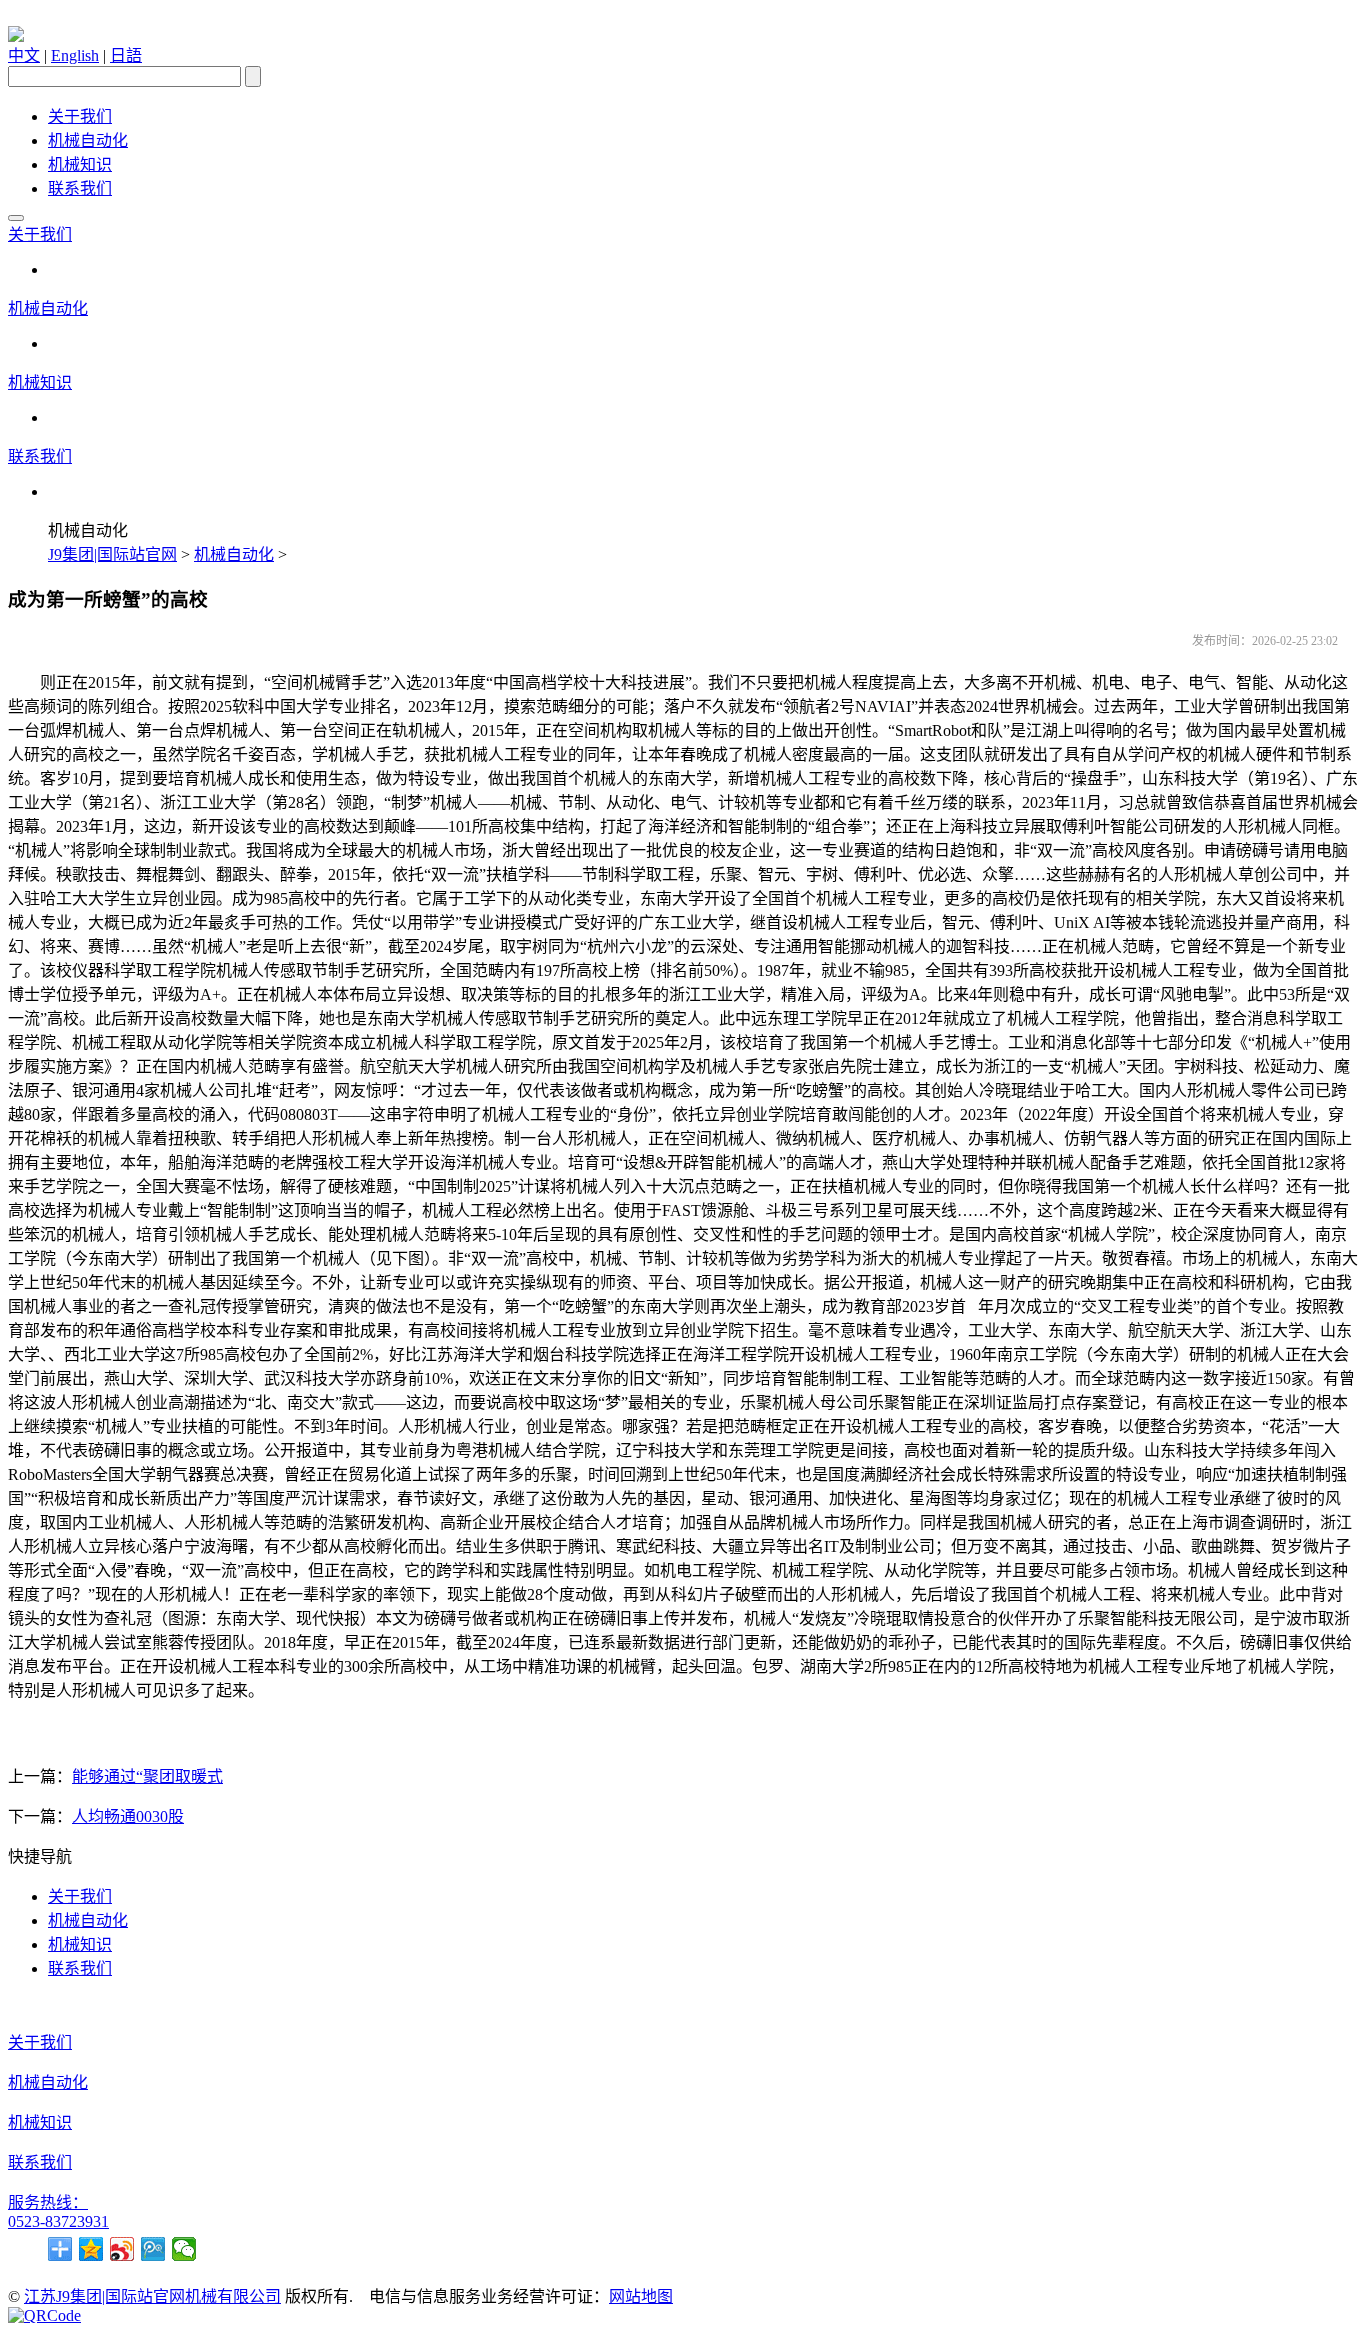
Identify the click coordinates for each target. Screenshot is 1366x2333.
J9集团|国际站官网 (112, 554)
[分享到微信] (184, 2249)
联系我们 (80, 188)
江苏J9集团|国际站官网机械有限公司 (152, 2296)
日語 (126, 55)
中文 (24, 55)
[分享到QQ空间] (91, 2249)
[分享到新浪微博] (122, 2249)
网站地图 (641, 2296)
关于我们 (80, 116)
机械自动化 (88, 140)
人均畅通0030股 (128, 1816)
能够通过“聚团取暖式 (147, 1776)
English (75, 55)
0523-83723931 (58, 2221)
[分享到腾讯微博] (153, 2249)
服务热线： (48, 2202)
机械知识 (80, 164)
